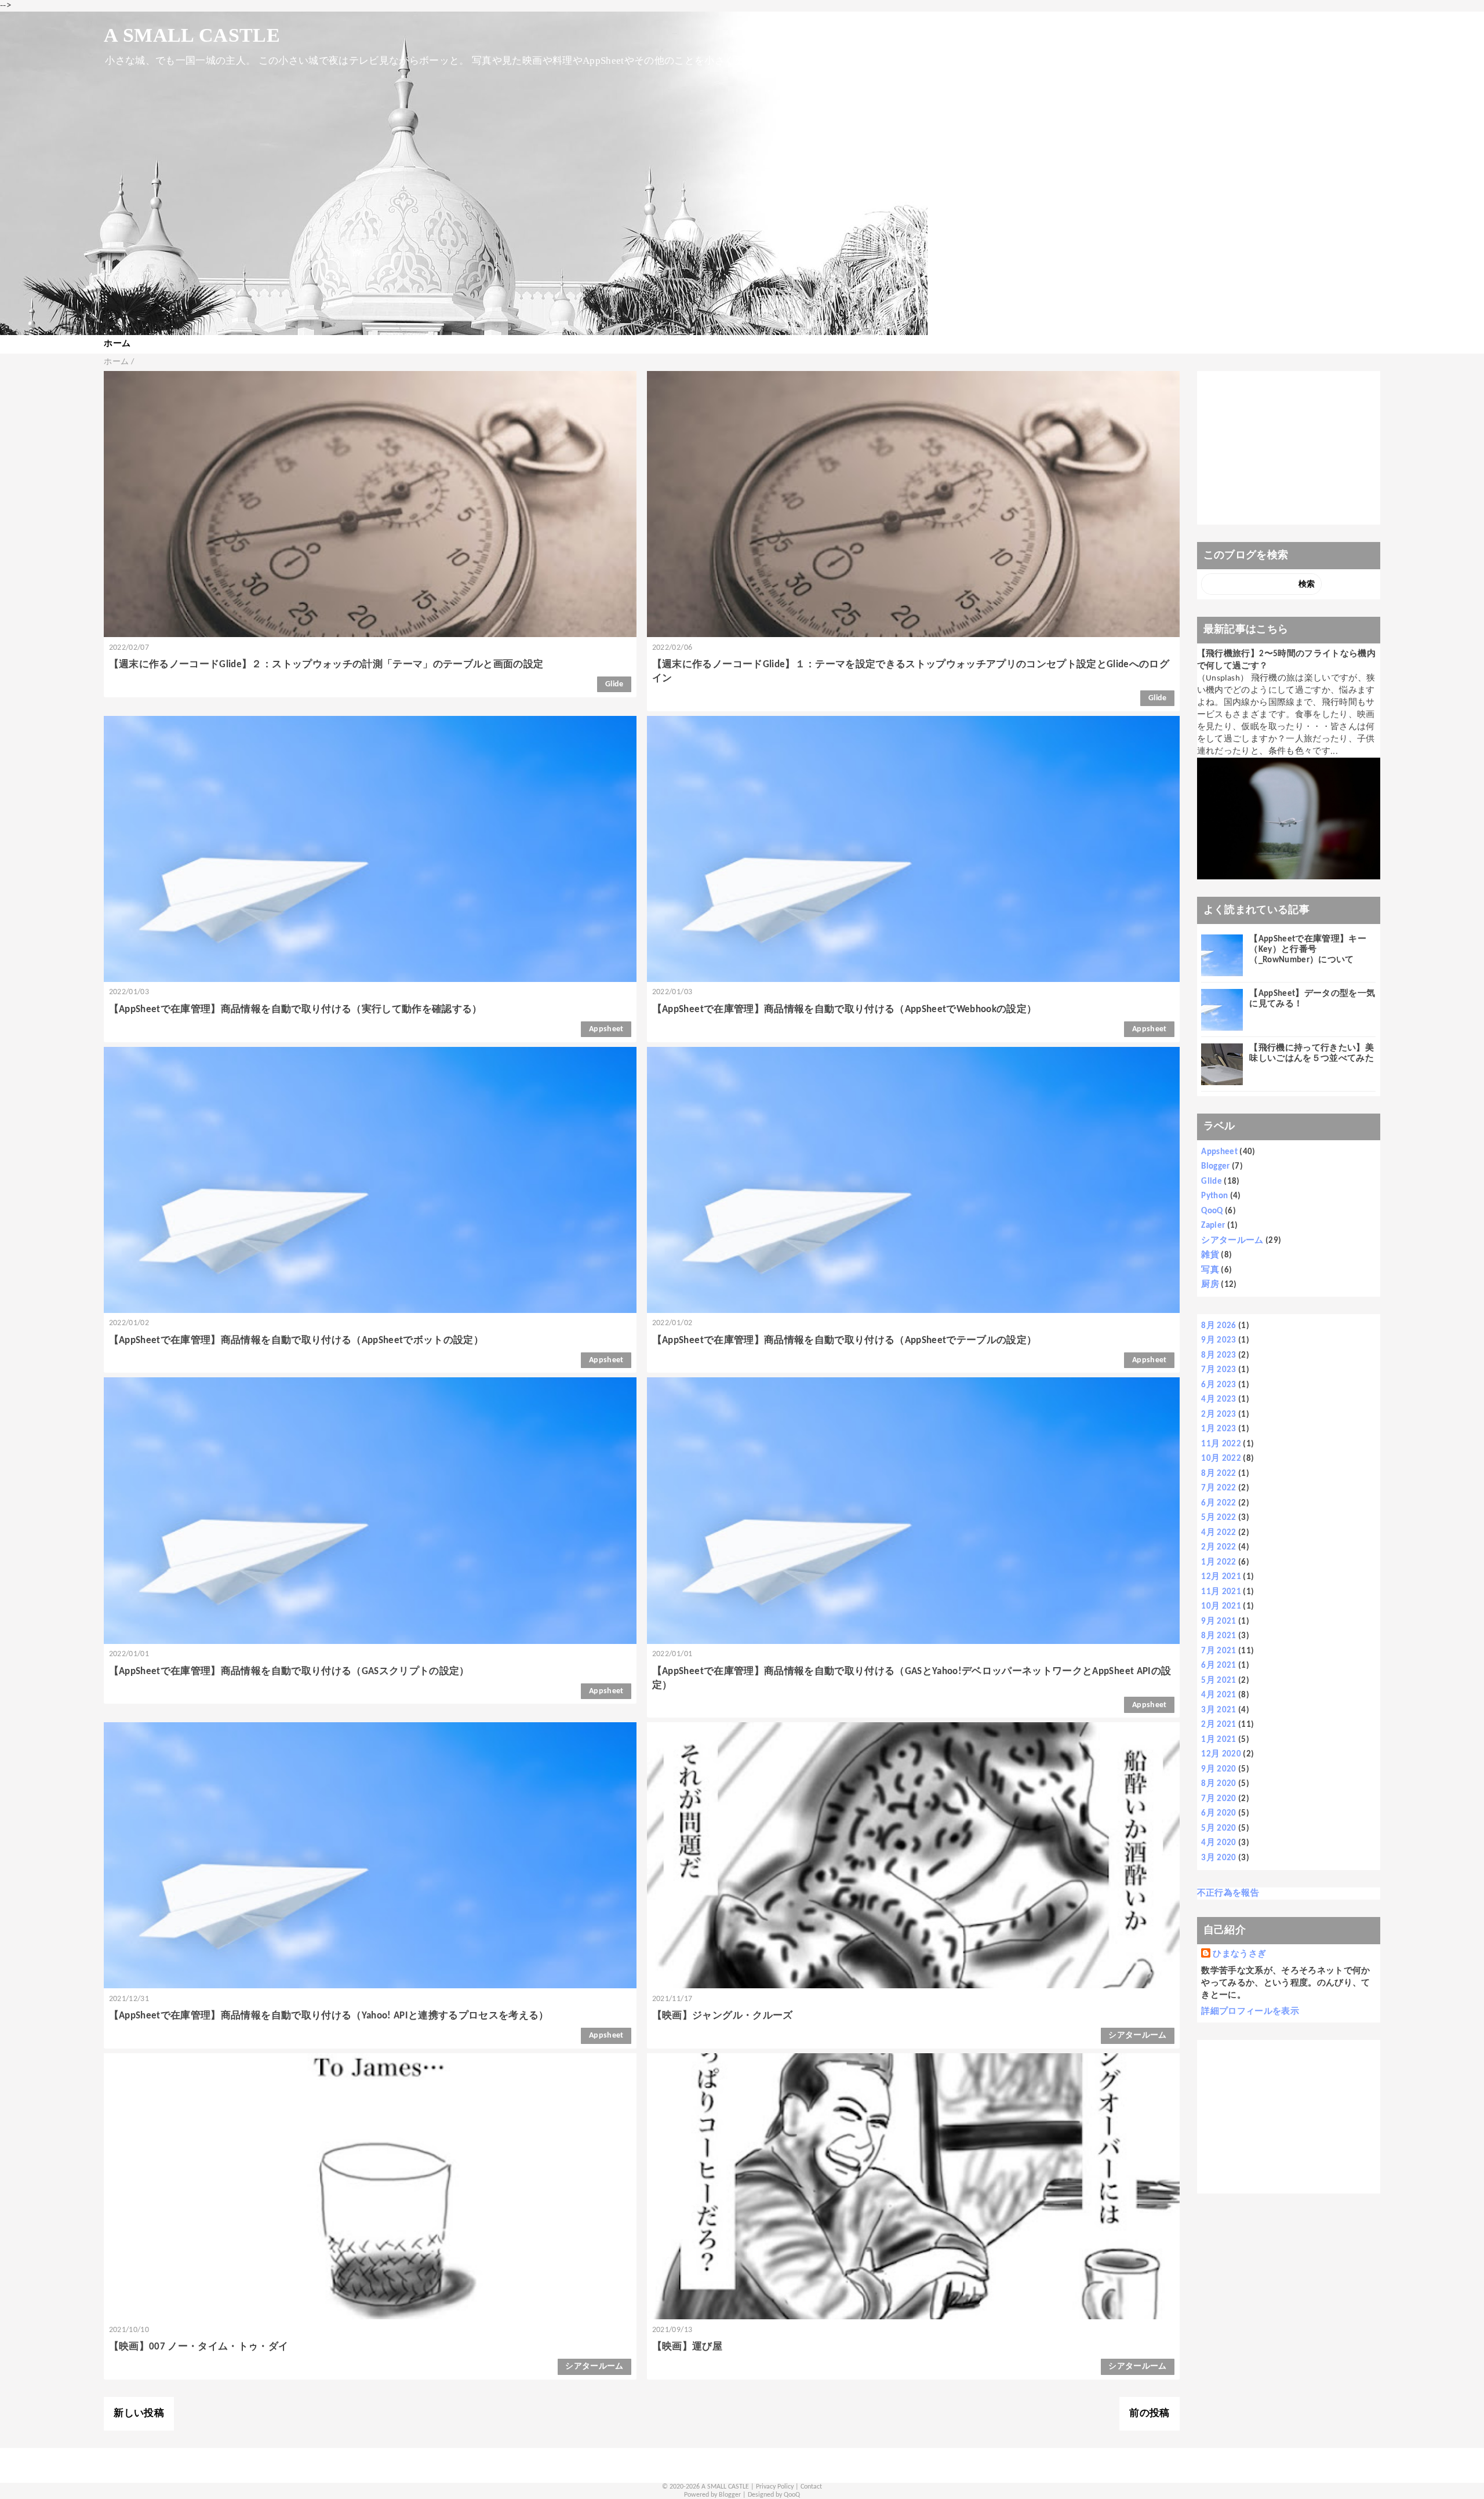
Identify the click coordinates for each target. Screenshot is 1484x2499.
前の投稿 (1149, 2413)
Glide (614, 684)
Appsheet (606, 1029)
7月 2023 (1219, 1370)
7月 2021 (1219, 1651)
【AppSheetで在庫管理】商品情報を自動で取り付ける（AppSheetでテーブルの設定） (845, 1341)
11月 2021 (1221, 1592)
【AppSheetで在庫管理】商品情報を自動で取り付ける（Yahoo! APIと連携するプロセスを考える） (329, 2016)
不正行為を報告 (1228, 1894)
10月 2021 (1221, 1607)
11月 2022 (1221, 1444)
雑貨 (1210, 1255)
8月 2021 (1219, 1636)
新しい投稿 (139, 2413)
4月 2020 (1219, 1843)
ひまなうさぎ (1239, 1954)
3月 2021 (1219, 1710)
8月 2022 (1219, 1474)
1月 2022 (1219, 1563)
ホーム (117, 344)
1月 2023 (1219, 1429)
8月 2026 (1219, 1326)
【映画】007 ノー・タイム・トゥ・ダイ (199, 2347)
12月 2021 (1221, 1577)
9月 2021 (1219, 1622)
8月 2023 (1219, 1356)
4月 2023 (1219, 1400)
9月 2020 (1219, 1769)
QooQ (1212, 1211)
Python (1214, 1196)
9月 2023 (1219, 1341)
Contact (811, 2487)
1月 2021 (1219, 1740)
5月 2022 (1219, 1518)
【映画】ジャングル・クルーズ (723, 2016)
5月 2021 (1219, 1681)
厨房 (1210, 1285)
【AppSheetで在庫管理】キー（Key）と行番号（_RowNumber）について (1308, 950)
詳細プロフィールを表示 (1250, 2012)
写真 (1210, 1270)
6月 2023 (1219, 1385)
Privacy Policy (775, 2487)
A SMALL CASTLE (192, 35)
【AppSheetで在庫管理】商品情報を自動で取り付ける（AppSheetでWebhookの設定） (845, 1010)
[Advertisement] (1288, 448)
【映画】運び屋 (687, 2347)
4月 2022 (1219, 1533)
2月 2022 (1219, 1547)
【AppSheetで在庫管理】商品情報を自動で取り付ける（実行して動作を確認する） (296, 1010)
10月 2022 (1221, 1459)
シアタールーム (1137, 2036)
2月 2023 (1219, 1415)
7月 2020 (1219, 1799)
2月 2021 (1219, 1725)
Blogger (1215, 1167)
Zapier (1213, 1226)
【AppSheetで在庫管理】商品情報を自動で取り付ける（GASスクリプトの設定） (289, 1672)
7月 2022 (1219, 1488)
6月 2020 (1219, 1814)
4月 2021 (1219, 1695)
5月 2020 (1219, 1829)
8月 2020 (1219, 1784)
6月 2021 (1219, 1666)
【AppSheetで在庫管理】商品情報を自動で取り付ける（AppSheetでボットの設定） (296, 1341)
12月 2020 (1221, 1754)
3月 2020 (1219, 1858)
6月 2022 (1219, 1503)
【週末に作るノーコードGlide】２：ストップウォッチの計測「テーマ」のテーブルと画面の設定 (326, 665)
